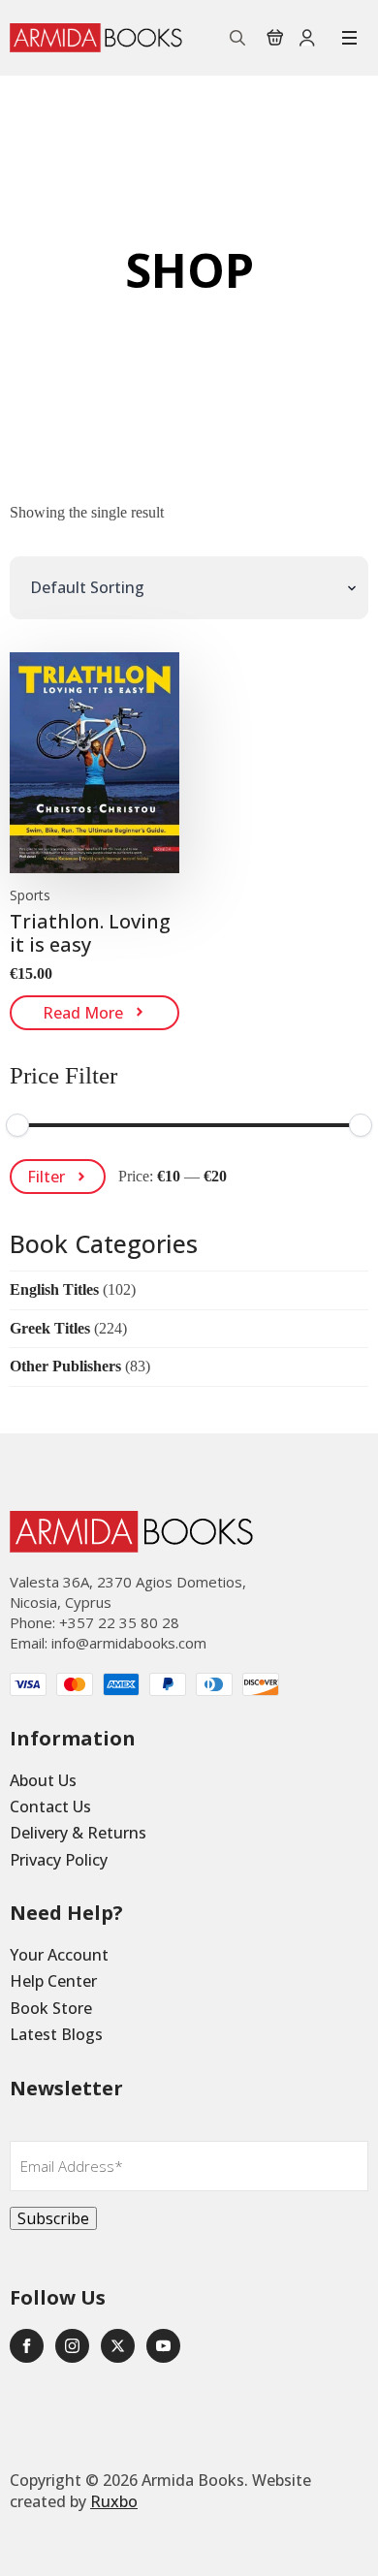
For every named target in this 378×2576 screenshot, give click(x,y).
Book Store (51, 2008)
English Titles (54, 1289)
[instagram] (72, 2346)
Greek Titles (50, 1328)
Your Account (59, 1955)
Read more (83, 1013)
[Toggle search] (237, 38)
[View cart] (275, 38)
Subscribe (53, 2218)
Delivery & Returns (78, 1833)
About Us (43, 1780)
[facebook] (27, 2346)
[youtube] (163, 2346)
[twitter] (118, 2346)
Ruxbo (114, 2501)
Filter (46, 1177)
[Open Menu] (349, 38)
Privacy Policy (59, 1860)
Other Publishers (65, 1366)
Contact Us (50, 1806)
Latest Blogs (56, 2034)
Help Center (53, 1981)
